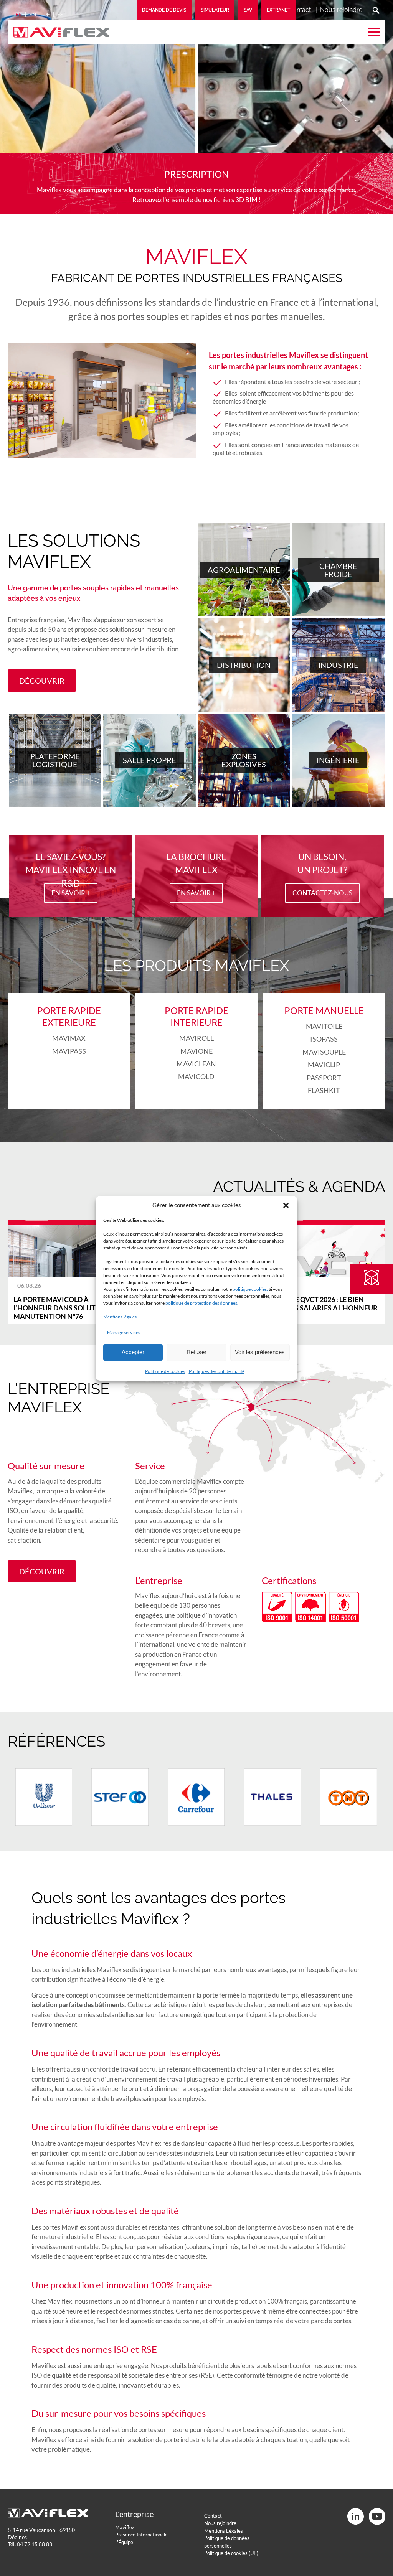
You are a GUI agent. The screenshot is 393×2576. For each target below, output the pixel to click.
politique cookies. (250, 1289)
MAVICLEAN (196, 1064)
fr (19, 14)
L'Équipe (124, 2542)
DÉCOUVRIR (42, 681)
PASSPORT (324, 1078)
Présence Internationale (141, 2535)
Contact (300, 10)
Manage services (124, 1332)
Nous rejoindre (341, 10)
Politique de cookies (165, 1371)
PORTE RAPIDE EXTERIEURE (69, 1016)
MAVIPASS (69, 1051)
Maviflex (125, 2527)
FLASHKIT (324, 1090)
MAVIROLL (196, 1038)
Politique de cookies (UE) (231, 2553)
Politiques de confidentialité (217, 1371)
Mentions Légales (224, 2531)
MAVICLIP (324, 1065)
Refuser (196, 1352)
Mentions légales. (121, 1317)
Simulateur (215, 10)
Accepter (133, 1352)
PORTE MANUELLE (324, 1010)
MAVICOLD (196, 1076)
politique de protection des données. (202, 1303)
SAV (248, 10)
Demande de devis (164, 10)
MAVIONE (196, 1051)
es (60, 14)
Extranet (278, 10)
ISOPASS (324, 1039)
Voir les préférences (260, 1352)
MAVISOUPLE (324, 1052)
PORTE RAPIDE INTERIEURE (196, 1016)
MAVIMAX (69, 1038)
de (47, 14)
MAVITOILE (324, 1026)
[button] (286, 1205)
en (33, 14)
